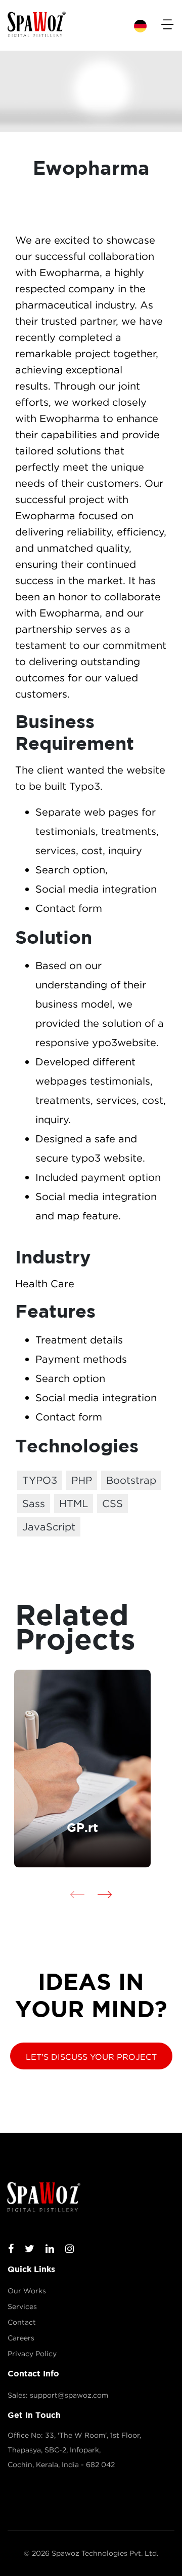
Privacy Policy (32, 2354)
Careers (21, 2338)
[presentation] (77, 1894)
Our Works (27, 2291)
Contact (22, 2322)
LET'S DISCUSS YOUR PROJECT (91, 2057)
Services (22, 2306)
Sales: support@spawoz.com (58, 2395)
